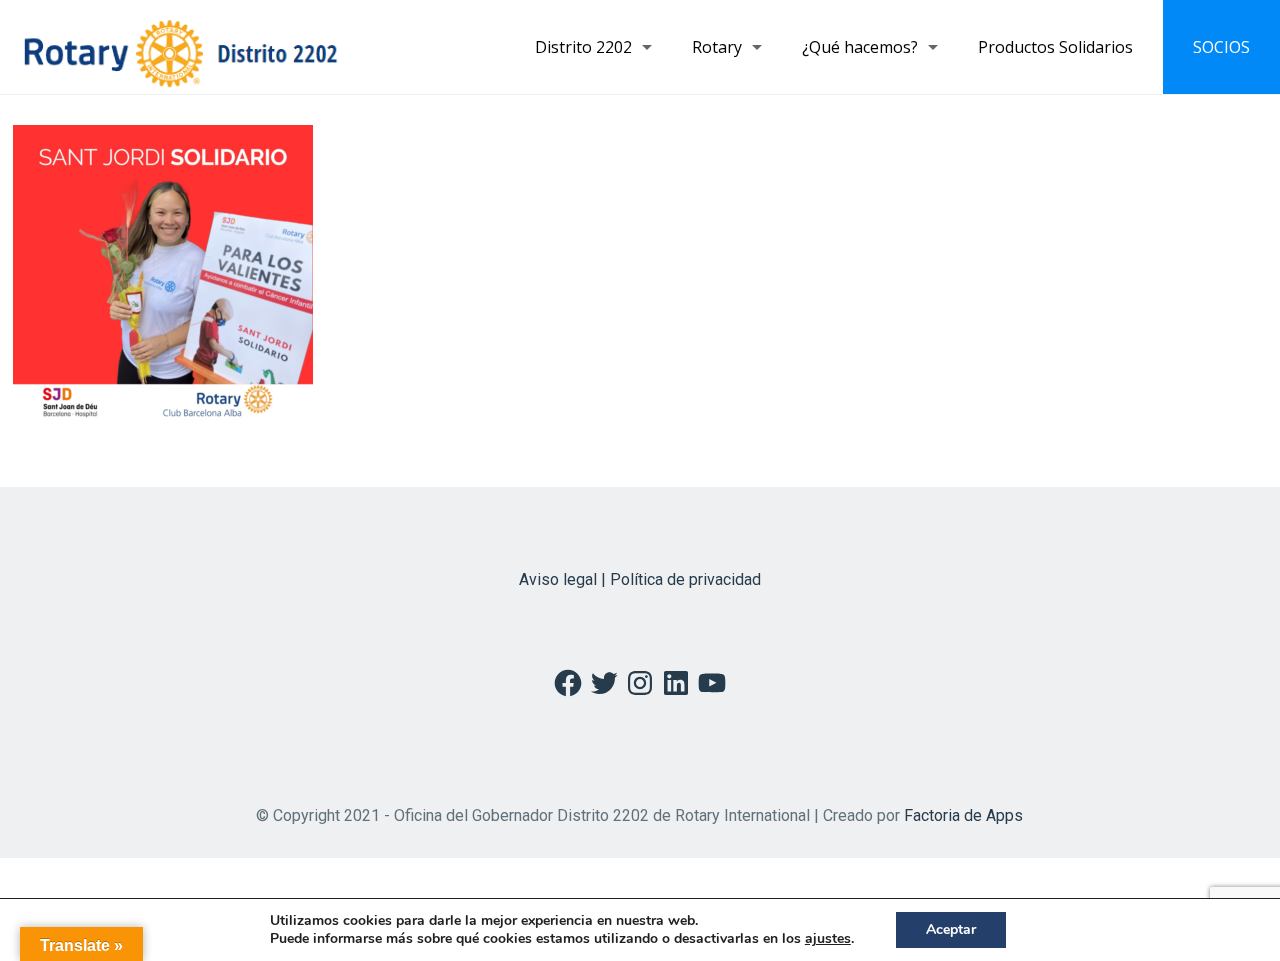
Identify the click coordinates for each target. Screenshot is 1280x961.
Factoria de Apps (963, 815)
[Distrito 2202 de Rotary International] (180, 47)
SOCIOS (1221, 47)
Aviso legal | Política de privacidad (640, 579)
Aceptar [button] (951, 929)
